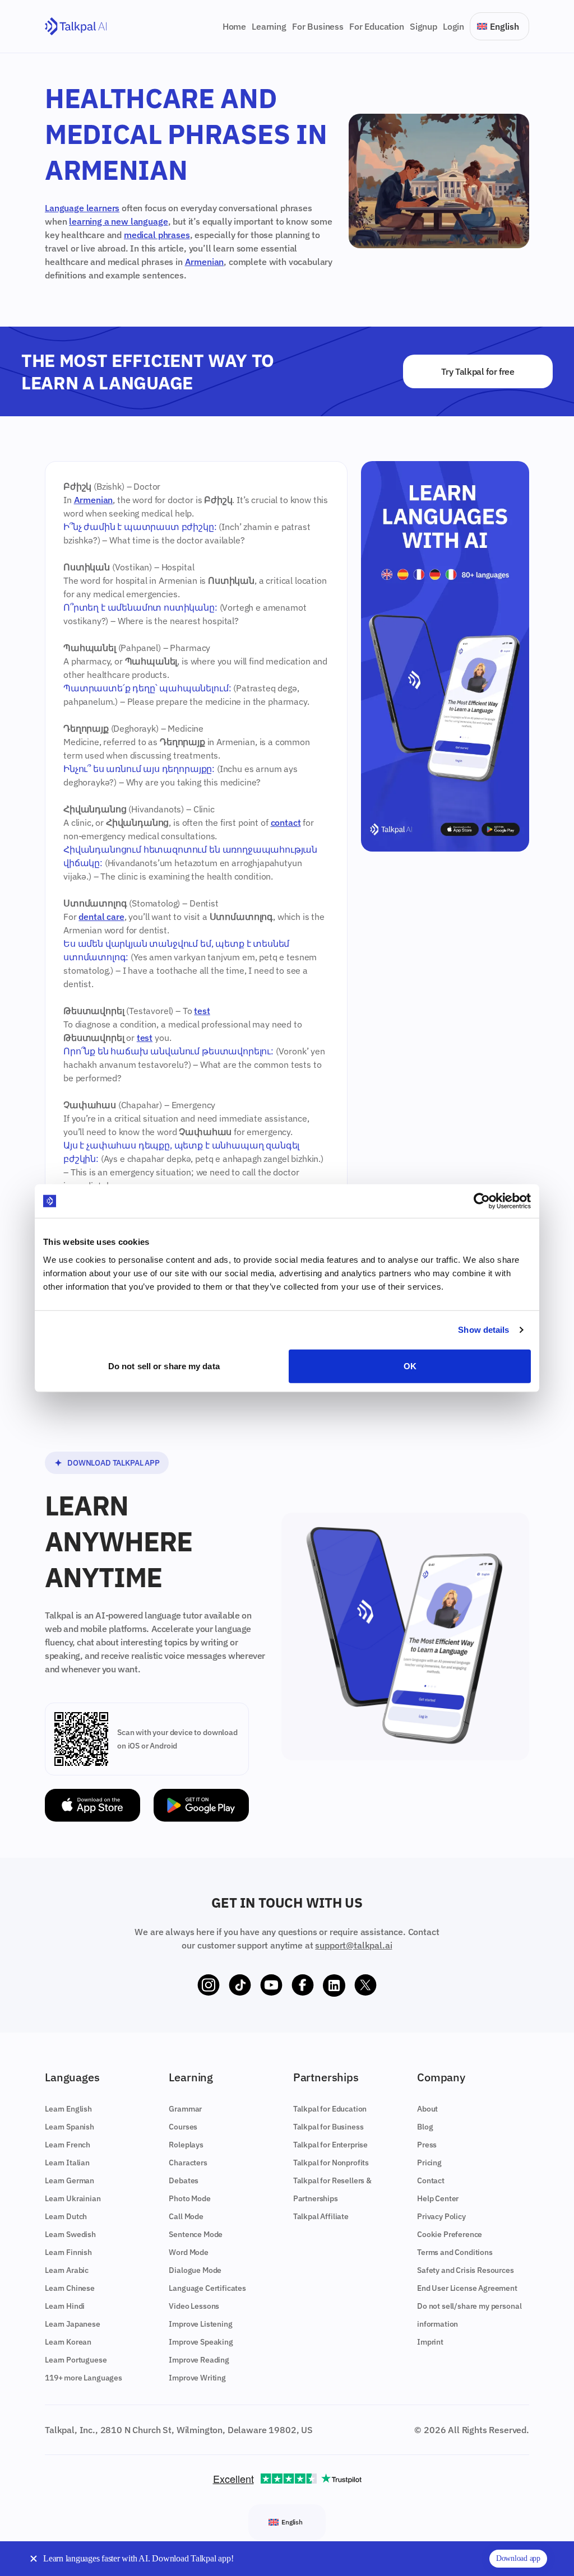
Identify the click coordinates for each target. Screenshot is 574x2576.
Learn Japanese (73, 2324)
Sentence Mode (196, 2234)
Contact (431, 2180)
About (427, 2109)
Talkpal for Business (328, 2127)
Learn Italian (67, 2163)
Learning (269, 26)
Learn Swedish (70, 2234)
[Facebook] (303, 1986)
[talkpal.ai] (76, 27)
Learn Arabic (67, 2270)
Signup (423, 26)
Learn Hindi (65, 2306)
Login (453, 26)
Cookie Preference (450, 2234)
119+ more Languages (84, 2378)
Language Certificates (207, 2288)
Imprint (430, 2342)
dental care (101, 917)
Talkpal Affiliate (321, 2216)
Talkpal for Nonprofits (331, 2163)
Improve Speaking (201, 2342)
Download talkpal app (114, 1463)
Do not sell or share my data (164, 1366)
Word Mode (189, 2252)
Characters (188, 2163)
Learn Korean (68, 2342)
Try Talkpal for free (478, 371)
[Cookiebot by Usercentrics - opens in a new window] (482, 1201)
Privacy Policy (441, 2216)
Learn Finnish (68, 2252)
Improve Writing (197, 2378)
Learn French (68, 2145)
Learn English (68, 2109)
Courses (183, 2127)
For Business (318, 26)
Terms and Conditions (455, 2252)
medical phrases (157, 235)
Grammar (185, 2109)
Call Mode (186, 2216)
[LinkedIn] (334, 1986)
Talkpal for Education (330, 2109)
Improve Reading (199, 2360)
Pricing (429, 2163)
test (202, 1011)
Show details (483, 1330)
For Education (377, 26)
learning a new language (118, 221)
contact (286, 822)
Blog (425, 2127)
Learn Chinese (70, 2288)
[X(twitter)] (365, 1986)
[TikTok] (240, 1986)
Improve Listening (200, 2324)
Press (427, 2145)
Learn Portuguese (76, 2360)
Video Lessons (194, 2306)
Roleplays (186, 2145)
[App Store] (92, 1805)
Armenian (205, 262)
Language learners (82, 208)
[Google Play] (201, 1805)
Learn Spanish (70, 2127)
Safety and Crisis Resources (466, 2270)
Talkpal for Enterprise (330, 2145)
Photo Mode (189, 2198)
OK (410, 1366)
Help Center (438, 2198)
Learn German (70, 2180)
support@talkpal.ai (353, 1945)
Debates (184, 2180)
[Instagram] (209, 1986)
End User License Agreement (467, 2288)
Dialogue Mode (195, 2270)
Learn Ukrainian (73, 2198)
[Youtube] (271, 1986)
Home (234, 26)
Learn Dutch (66, 2216)
